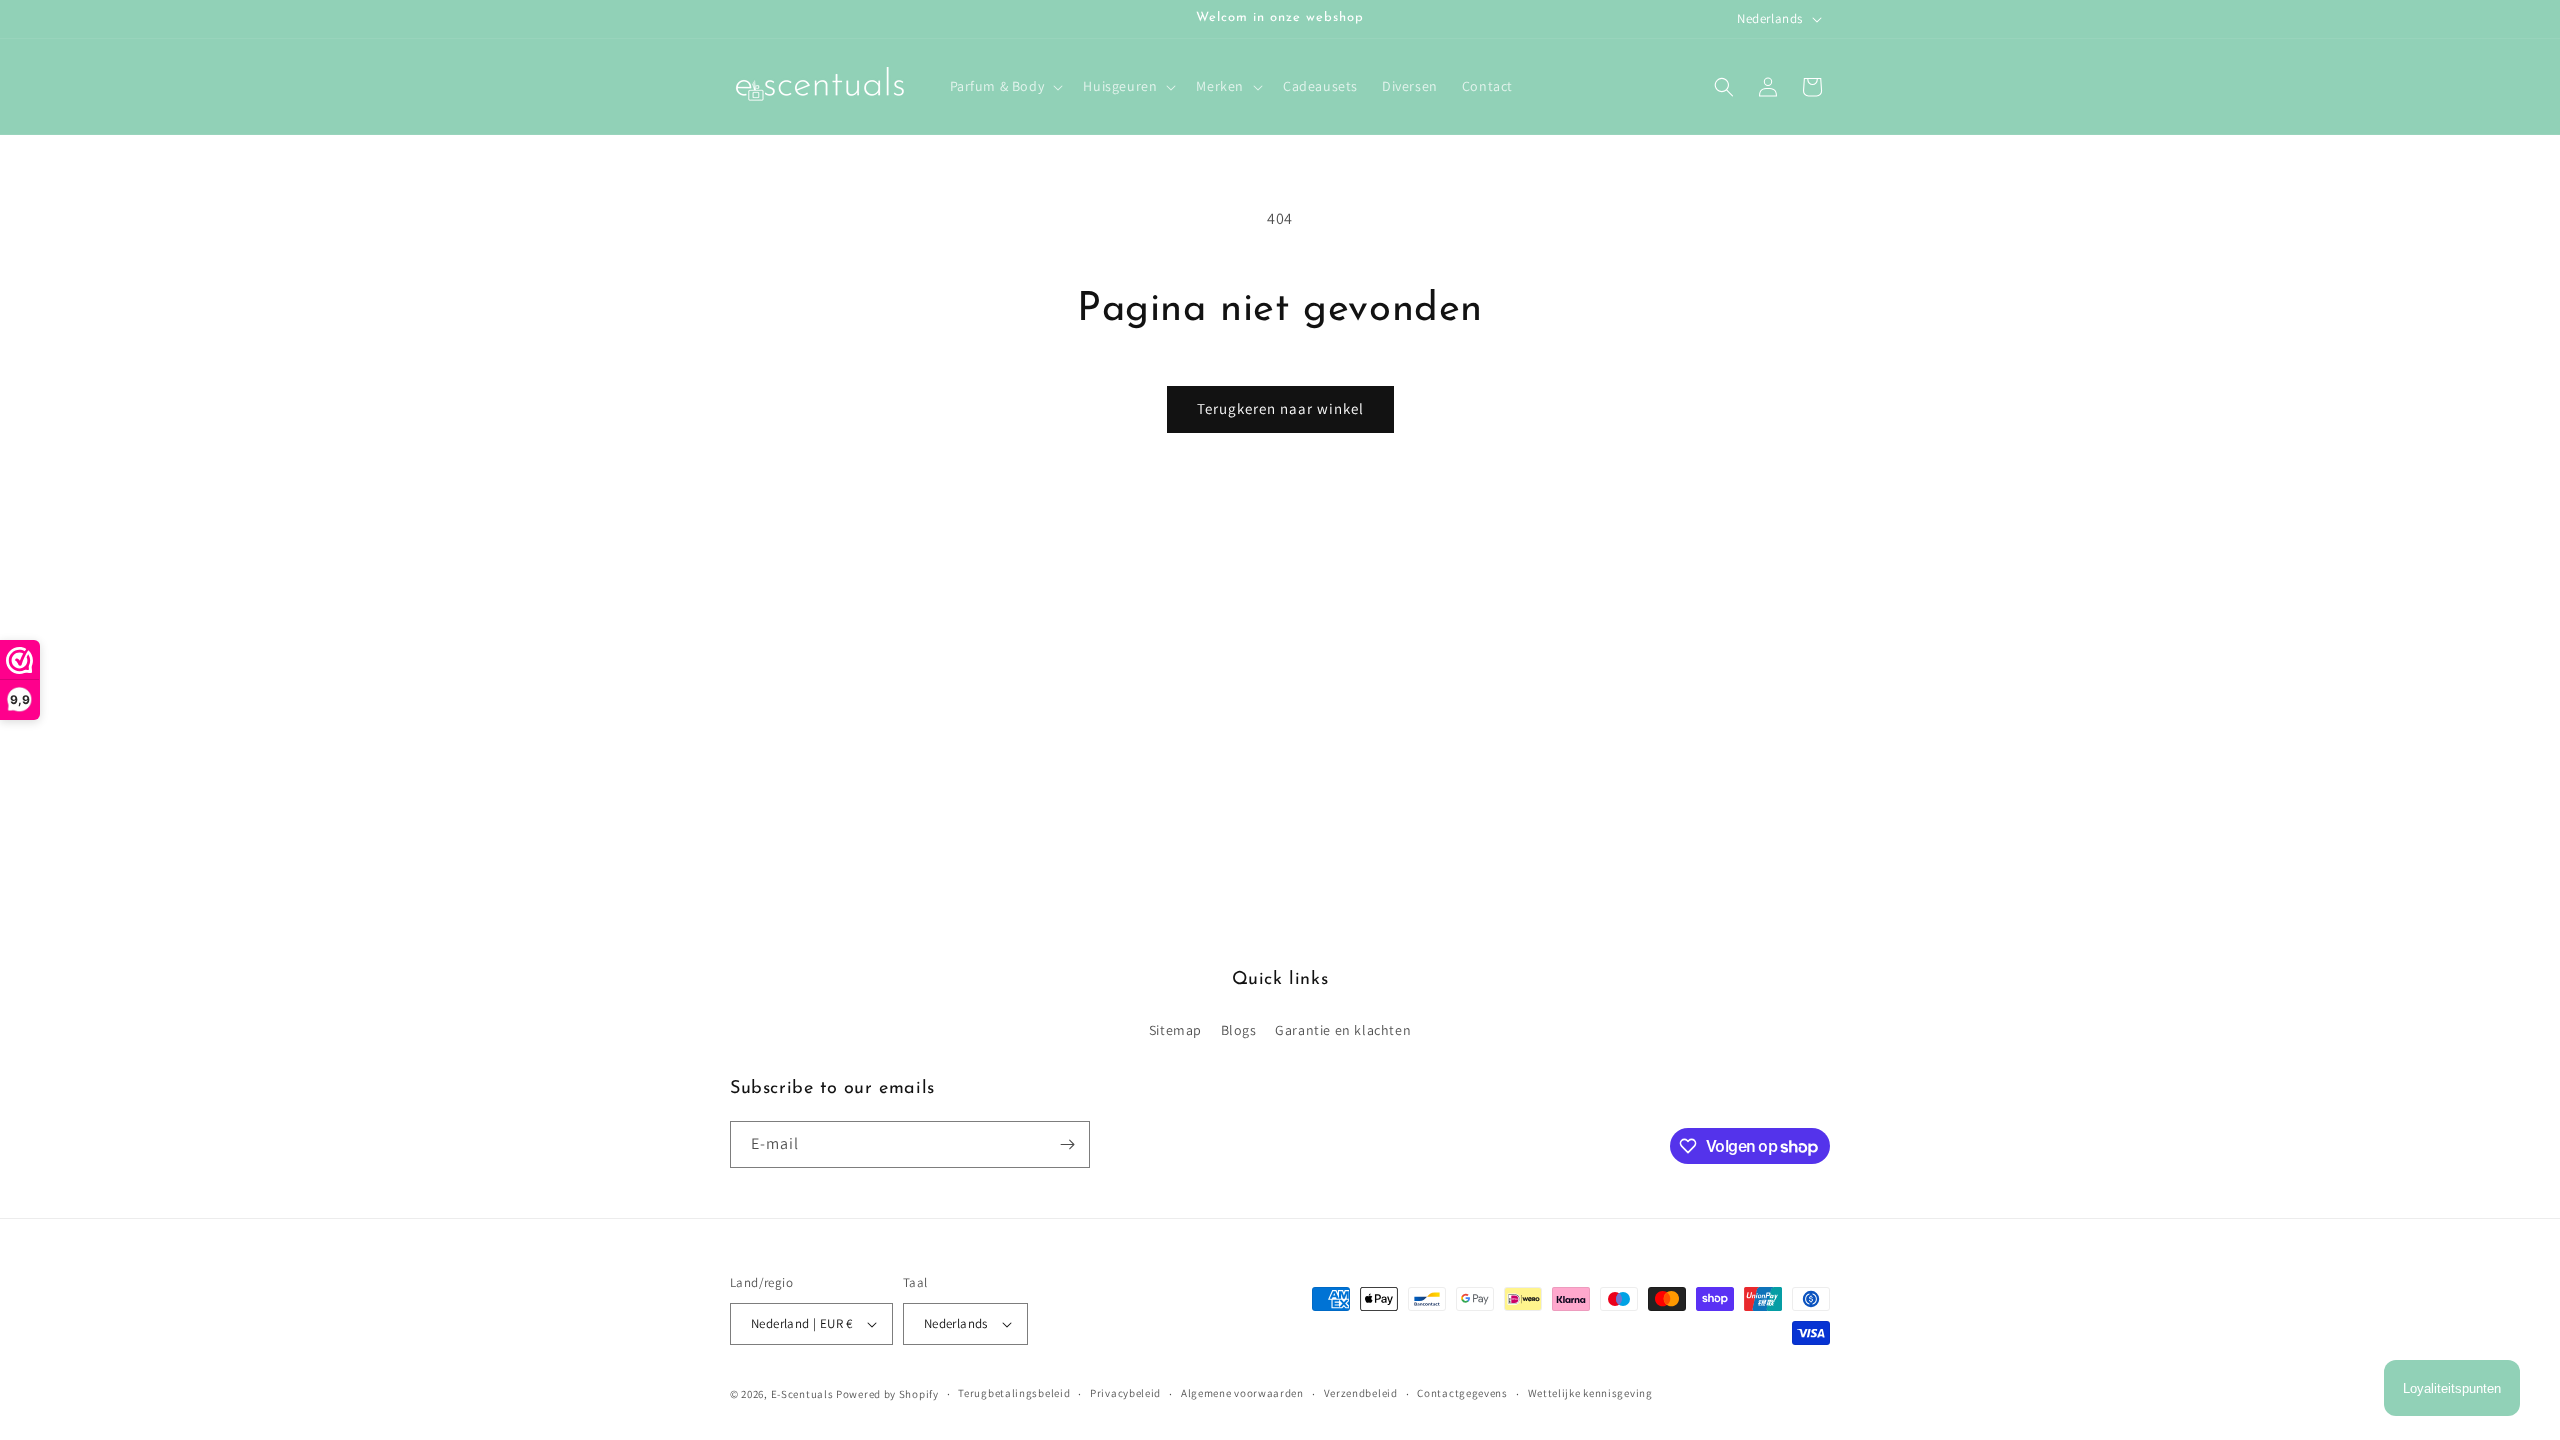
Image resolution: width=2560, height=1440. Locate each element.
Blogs (1239, 1030)
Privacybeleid (1125, 1393)
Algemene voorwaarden (1242, 1393)
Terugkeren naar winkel (1280, 408)
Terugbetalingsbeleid (1014, 1393)
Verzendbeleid (1361, 1393)
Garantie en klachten (1343, 1030)
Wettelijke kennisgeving (1590, 1393)
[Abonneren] (1067, 1144)
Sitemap (1175, 1030)
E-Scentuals (802, 1394)
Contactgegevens (1462, 1393)
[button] (1005, 86)
